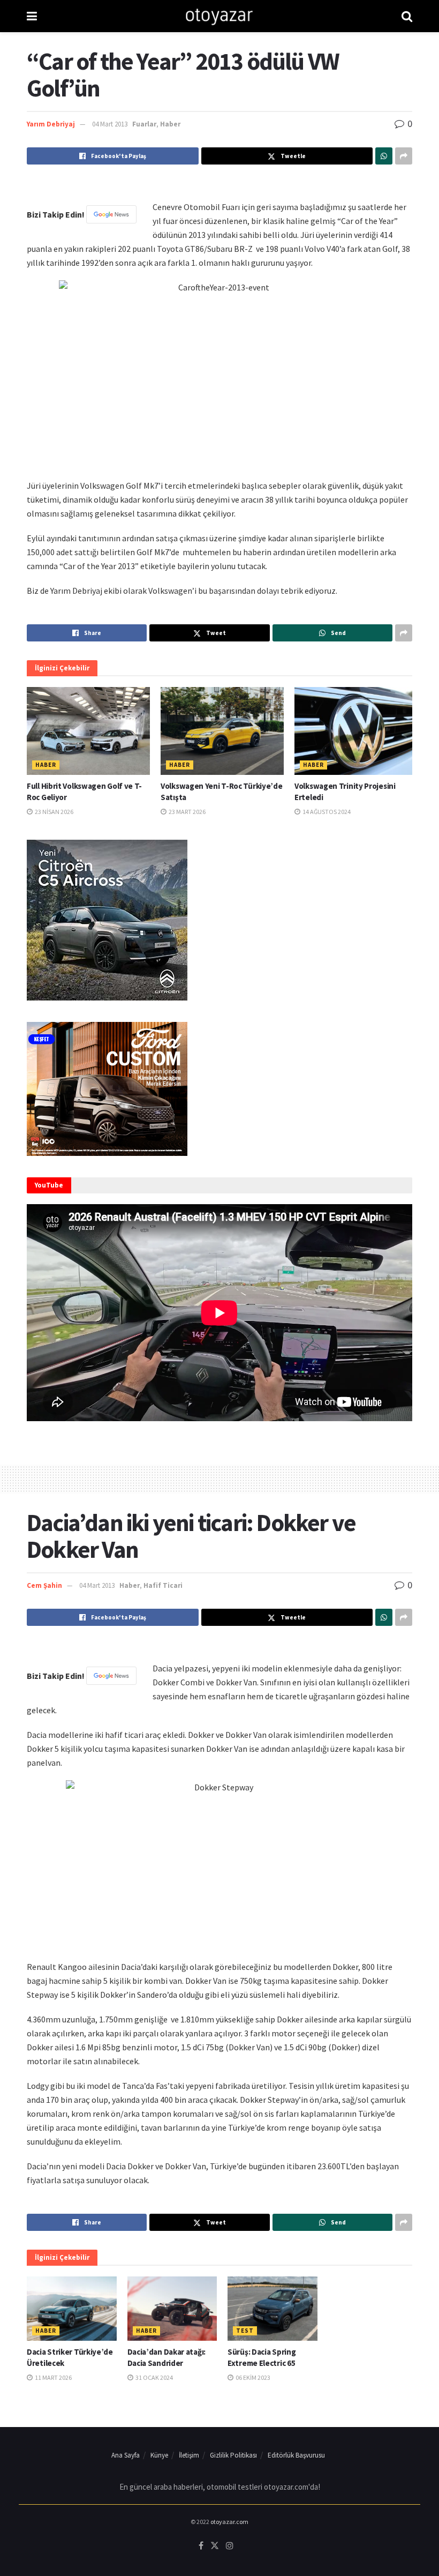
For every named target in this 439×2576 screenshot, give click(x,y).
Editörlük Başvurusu (296, 2455)
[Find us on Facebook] (201, 2546)
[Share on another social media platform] (404, 156)
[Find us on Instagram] (230, 2546)
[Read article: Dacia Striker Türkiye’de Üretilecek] (72, 2309)
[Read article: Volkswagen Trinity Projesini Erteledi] (356, 731)
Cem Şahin (44, 1585)
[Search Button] (407, 16)
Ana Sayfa (126, 2455)
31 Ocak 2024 (154, 2377)
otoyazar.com (229, 2522)
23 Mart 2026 (187, 812)
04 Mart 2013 (110, 124)
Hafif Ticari (163, 1585)
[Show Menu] (32, 16)
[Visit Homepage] (219, 16)
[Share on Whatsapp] (384, 156)
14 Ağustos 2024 (326, 812)
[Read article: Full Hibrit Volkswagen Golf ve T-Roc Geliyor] (88, 731)
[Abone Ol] (111, 214)
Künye (159, 2455)
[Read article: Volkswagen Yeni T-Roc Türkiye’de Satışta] (222, 731)
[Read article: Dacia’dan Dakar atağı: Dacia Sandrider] (172, 2309)
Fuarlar (144, 124)
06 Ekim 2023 (252, 2377)
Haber (170, 124)
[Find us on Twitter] (215, 2546)
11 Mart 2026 (53, 2377)
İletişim (189, 2455)
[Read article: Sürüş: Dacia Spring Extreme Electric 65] (273, 2309)
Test (245, 2331)
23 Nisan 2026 (54, 812)
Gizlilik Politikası (233, 2455)
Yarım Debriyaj (51, 124)
